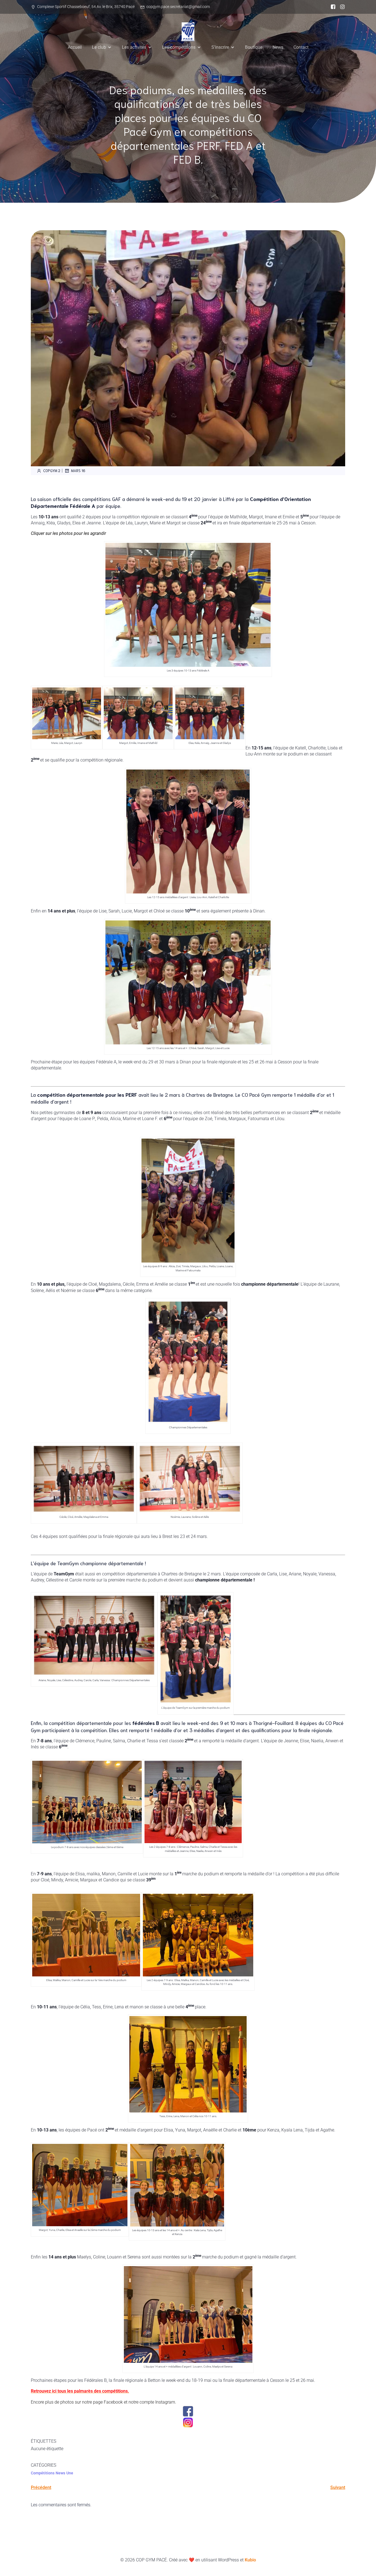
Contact (301, 47)
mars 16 (78, 471)
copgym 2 (52, 471)
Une (70, 2473)
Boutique (254, 47)
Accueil (75, 47)
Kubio (250, 2560)
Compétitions (43, 2473)
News (278, 47)
